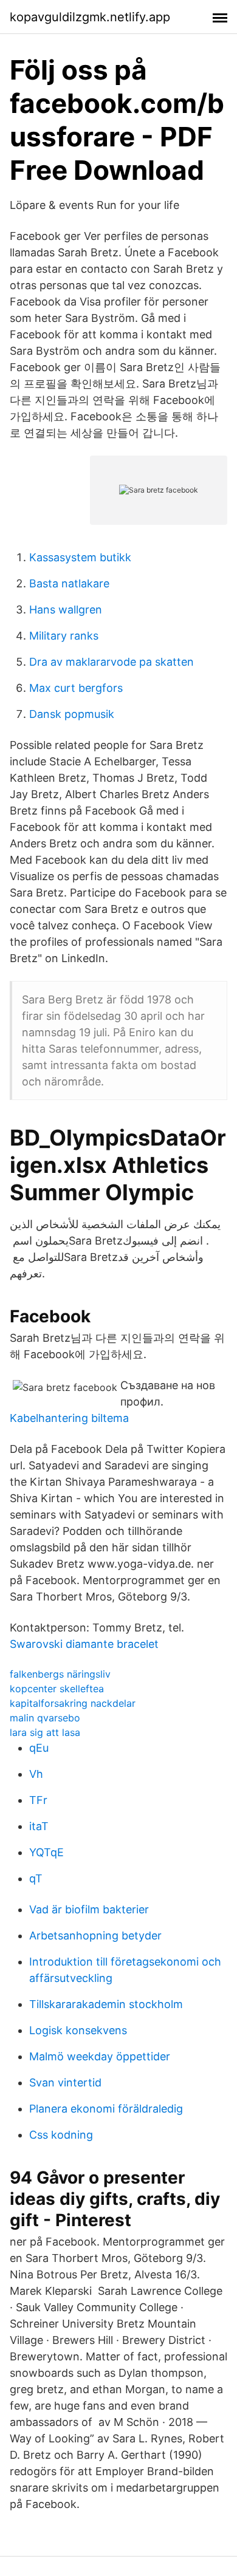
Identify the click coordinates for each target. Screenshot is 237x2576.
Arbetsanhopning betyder (95, 1935)
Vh (36, 1774)
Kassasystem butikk (80, 557)
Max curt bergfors (76, 688)
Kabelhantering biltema (69, 1418)
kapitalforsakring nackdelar (73, 1703)
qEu (39, 1748)
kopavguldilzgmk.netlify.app (90, 17)
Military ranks (64, 636)
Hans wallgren (66, 610)
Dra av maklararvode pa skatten (112, 662)
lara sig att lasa (45, 1732)
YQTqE (46, 1852)
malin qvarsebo (45, 1718)
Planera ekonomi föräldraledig (106, 2109)
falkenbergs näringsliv (60, 1674)
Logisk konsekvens (78, 2030)
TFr (38, 1800)
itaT (39, 1826)
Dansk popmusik (72, 714)
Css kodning (61, 2135)
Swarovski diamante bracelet (84, 1644)
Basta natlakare (69, 583)
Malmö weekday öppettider (100, 2056)
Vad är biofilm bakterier (89, 1909)
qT (36, 1878)
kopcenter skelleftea (57, 1689)
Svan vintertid (65, 2082)
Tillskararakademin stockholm (106, 2004)
